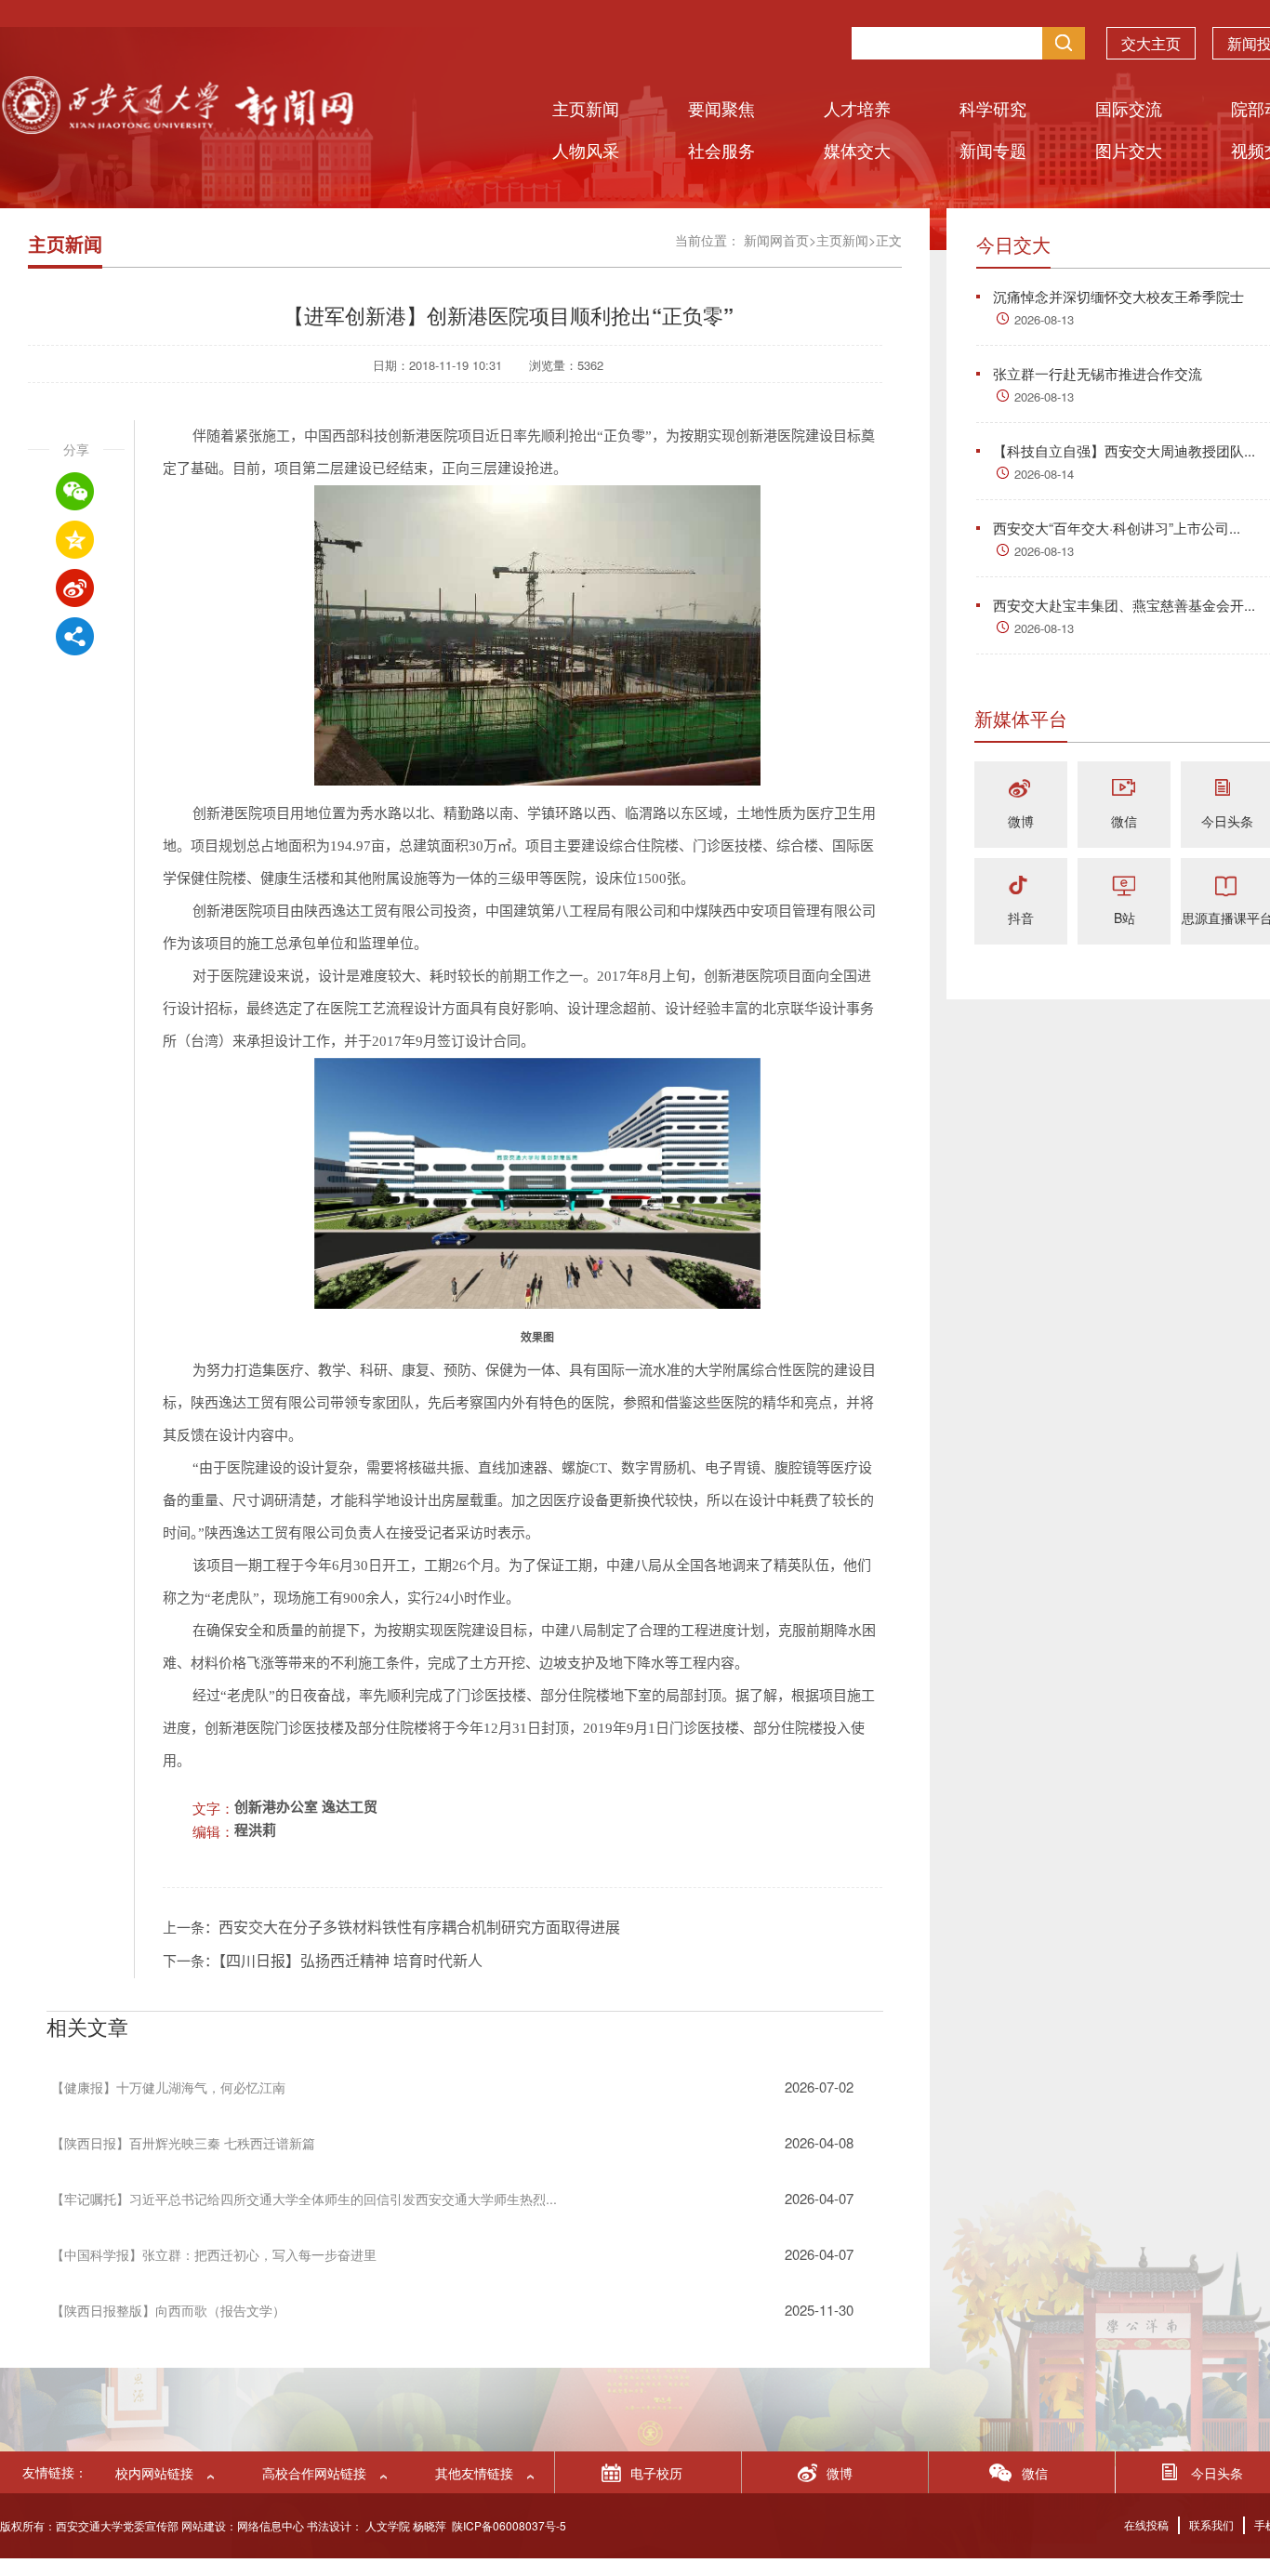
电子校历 (656, 2473)
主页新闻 (586, 108)
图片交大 (1129, 150)
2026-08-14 (1044, 474)
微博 (1021, 821)
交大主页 (1151, 43)
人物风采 (586, 150)
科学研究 (993, 108)
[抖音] (1021, 886)
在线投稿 (1146, 2524)
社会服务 (721, 150)
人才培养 (857, 108)
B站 (1124, 918)
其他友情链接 (474, 2473)
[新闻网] (177, 128)
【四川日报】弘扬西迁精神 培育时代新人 (351, 1961)
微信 (1124, 821)
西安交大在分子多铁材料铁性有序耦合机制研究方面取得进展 (419, 1928)
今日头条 (1227, 821)
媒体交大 (857, 150)
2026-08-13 (1044, 319)
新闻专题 (993, 150)
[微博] (1021, 790)
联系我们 (1211, 2524)
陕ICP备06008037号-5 (509, 2525)
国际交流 (1129, 108)
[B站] (1124, 886)
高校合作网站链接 (314, 2473)
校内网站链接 (154, 2473)
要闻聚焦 (721, 108)
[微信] (1124, 790)
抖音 (1021, 918)
